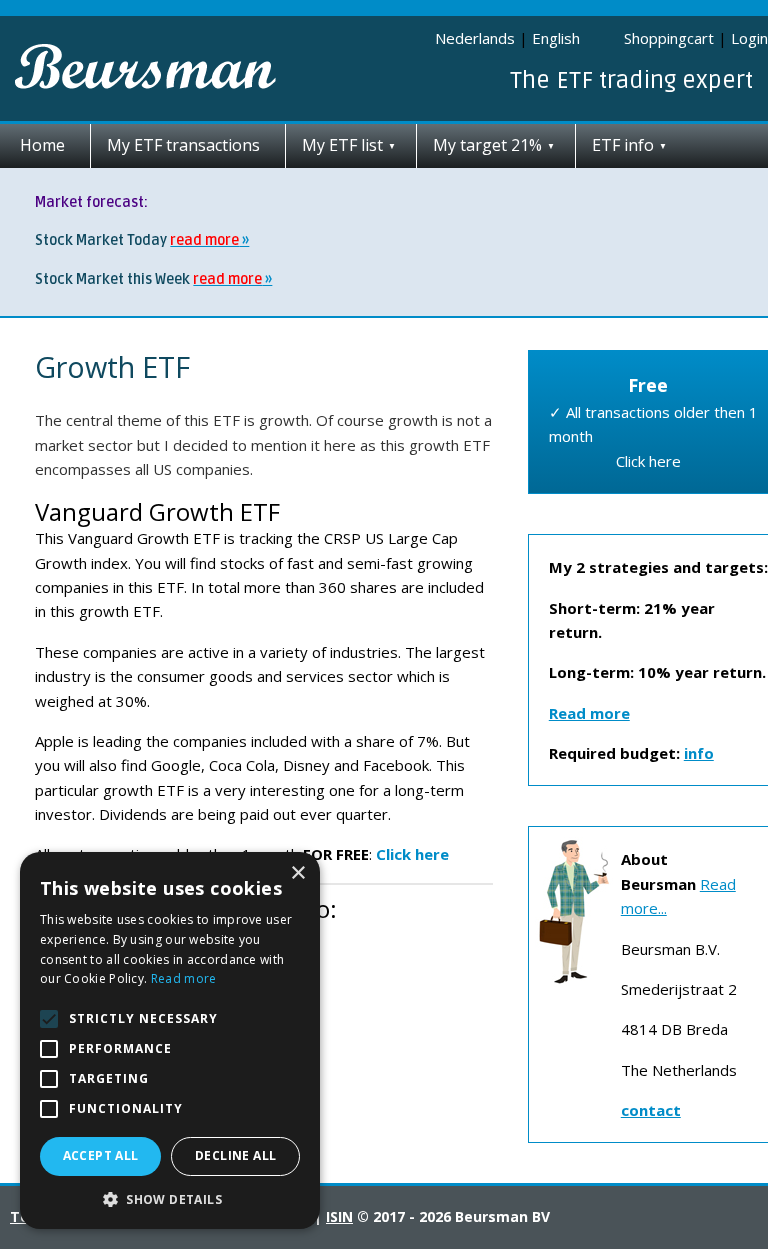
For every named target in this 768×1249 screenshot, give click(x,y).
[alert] (170, 1040)
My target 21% (487, 145)
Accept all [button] (101, 1155)
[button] (170, 1199)
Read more (184, 978)
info (699, 753)
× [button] (297, 873)
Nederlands (475, 38)
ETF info (623, 145)
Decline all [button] (235, 1155)
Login (749, 38)
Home (42, 145)
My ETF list (342, 145)
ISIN (339, 1216)
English (556, 38)
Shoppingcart (669, 38)
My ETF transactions (183, 145)
